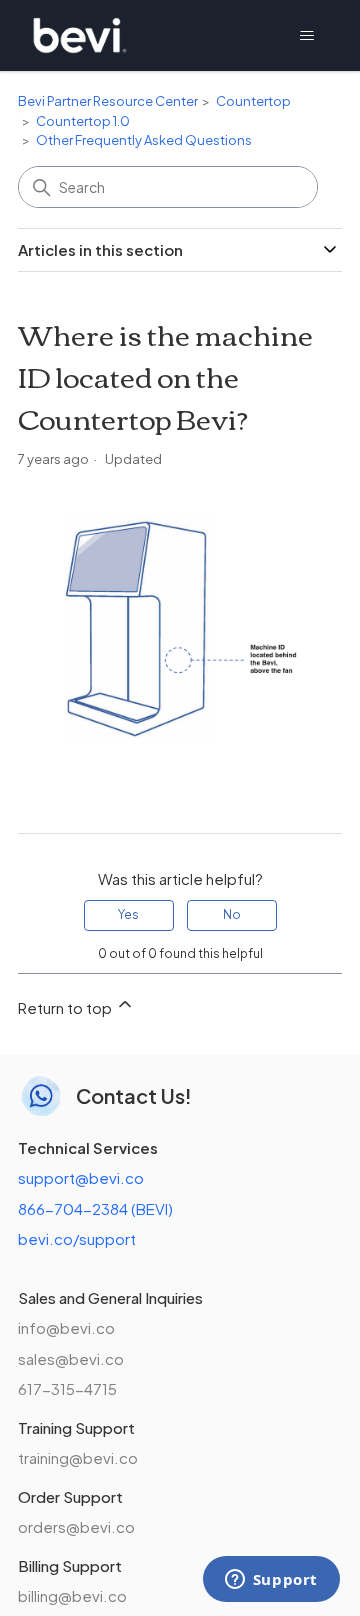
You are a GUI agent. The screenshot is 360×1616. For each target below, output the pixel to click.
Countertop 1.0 (83, 121)
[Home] (80, 35)
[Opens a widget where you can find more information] (271, 1581)
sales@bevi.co (71, 1358)
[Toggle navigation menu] (306, 36)
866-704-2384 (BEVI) (95, 1208)
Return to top (66, 1007)
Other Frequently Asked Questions (144, 140)
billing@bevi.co (72, 1595)
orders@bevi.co (76, 1526)
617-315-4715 (67, 1388)
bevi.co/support (77, 1238)
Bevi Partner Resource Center (108, 101)
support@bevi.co (81, 1177)
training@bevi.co (78, 1457)
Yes (128, 914)
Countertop (253, 101)
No (232, 914)
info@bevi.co (66, 1327)
